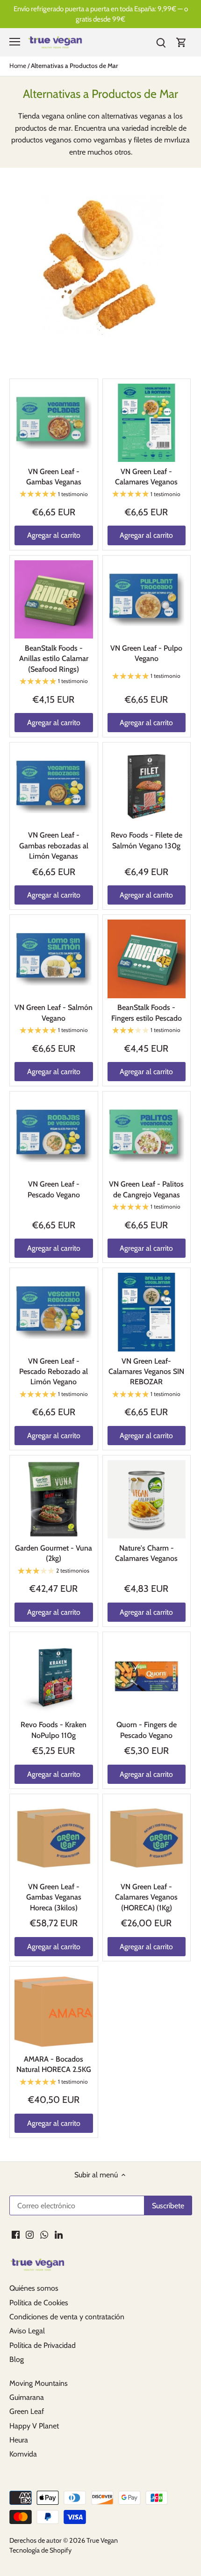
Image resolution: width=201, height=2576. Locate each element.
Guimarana (27, 2397)
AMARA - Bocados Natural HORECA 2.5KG (54, 2064)
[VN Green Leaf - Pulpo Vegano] (147, 600)
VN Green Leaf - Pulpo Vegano (146, 653)
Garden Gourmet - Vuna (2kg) (54, 1553)
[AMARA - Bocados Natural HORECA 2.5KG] (54, 2011)
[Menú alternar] (15, 42)
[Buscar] (161, 42)
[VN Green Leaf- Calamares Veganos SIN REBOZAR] (147, 1312)
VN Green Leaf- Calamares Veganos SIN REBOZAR (146, 1372)
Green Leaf (27, 2411)
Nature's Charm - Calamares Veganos (146, 1553)
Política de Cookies (39, 2303)
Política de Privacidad (43, 2345)
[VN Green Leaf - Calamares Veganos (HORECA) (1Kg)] (147, 1838)
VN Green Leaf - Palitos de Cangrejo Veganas (146, 1189)
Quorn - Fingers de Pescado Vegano (147, 1730)
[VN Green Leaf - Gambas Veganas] (54, 423)
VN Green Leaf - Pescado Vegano (54, 1189)
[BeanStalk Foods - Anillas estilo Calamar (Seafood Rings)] (54, 600)
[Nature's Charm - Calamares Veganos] (147, 1500)
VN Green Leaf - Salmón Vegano (54, 1013)
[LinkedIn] (59, 2235)
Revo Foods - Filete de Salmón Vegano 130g (147, 840)
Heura (19, 2440)
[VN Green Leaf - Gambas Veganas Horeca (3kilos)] (54, 1838)
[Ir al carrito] (181, 42)
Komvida (23, 2454)
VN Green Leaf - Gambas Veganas (54, 477)
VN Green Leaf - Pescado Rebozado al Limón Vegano (54, 1372)
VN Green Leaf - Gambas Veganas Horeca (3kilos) (54, 1897)
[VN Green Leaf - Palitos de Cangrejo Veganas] (147, 1136)
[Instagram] (30, 2235)
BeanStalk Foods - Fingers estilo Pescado (147, 1013)
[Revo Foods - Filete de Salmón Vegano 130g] (147, 787)
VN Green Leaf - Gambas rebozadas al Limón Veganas (54, 846)
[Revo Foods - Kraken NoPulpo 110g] (54, 1676)
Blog (17, 2359)
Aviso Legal (27, 2331)
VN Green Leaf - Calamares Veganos (146, 477)
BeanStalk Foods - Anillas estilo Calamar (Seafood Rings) (54, 659)
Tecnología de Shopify (40, 2550)
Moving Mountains (39, 2383)
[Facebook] (16, 2235)
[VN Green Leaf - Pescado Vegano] (54, 1136)
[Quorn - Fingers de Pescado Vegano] (147, 1676)
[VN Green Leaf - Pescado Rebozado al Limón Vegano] (54, 1312)
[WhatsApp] (44, 2235)
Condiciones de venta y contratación (67, 2317)
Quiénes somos (34, 2288)
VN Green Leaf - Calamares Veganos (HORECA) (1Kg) (146, 1897)
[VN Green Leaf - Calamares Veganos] (147, 423)
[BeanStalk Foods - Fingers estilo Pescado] (147, 959)
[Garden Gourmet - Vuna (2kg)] (54, 1500)
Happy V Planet (34, 2426)
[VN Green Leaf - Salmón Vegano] (54, 959)
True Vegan (102, 2540)
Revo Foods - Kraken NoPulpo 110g (54, 1730)
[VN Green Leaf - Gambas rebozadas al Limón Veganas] (54, 787)
